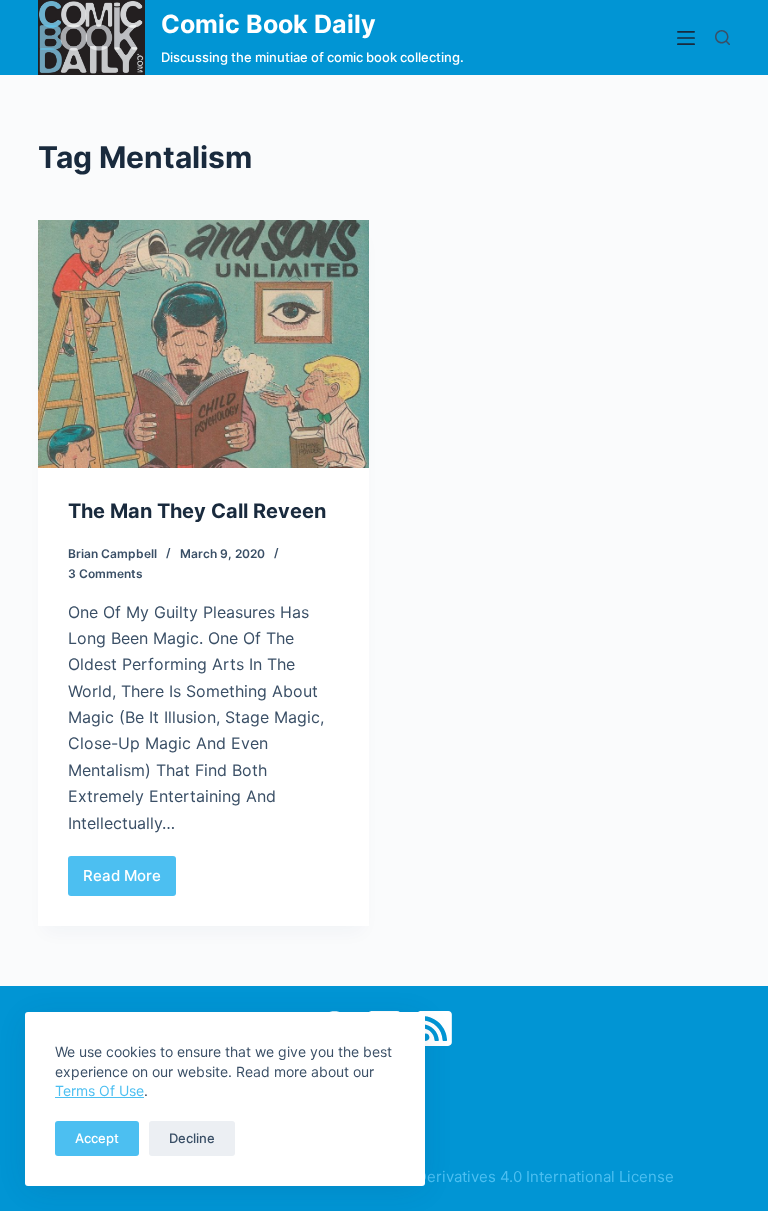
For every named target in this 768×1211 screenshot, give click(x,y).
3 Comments (105, 573)
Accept (97, 1138)
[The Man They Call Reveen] (203, 344)
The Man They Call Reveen (197, 511)
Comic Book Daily (268, 24)
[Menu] (686, 38)
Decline (192, 1138)
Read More (129, 881)
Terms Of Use (99, 1090)
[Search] (722, 37)
